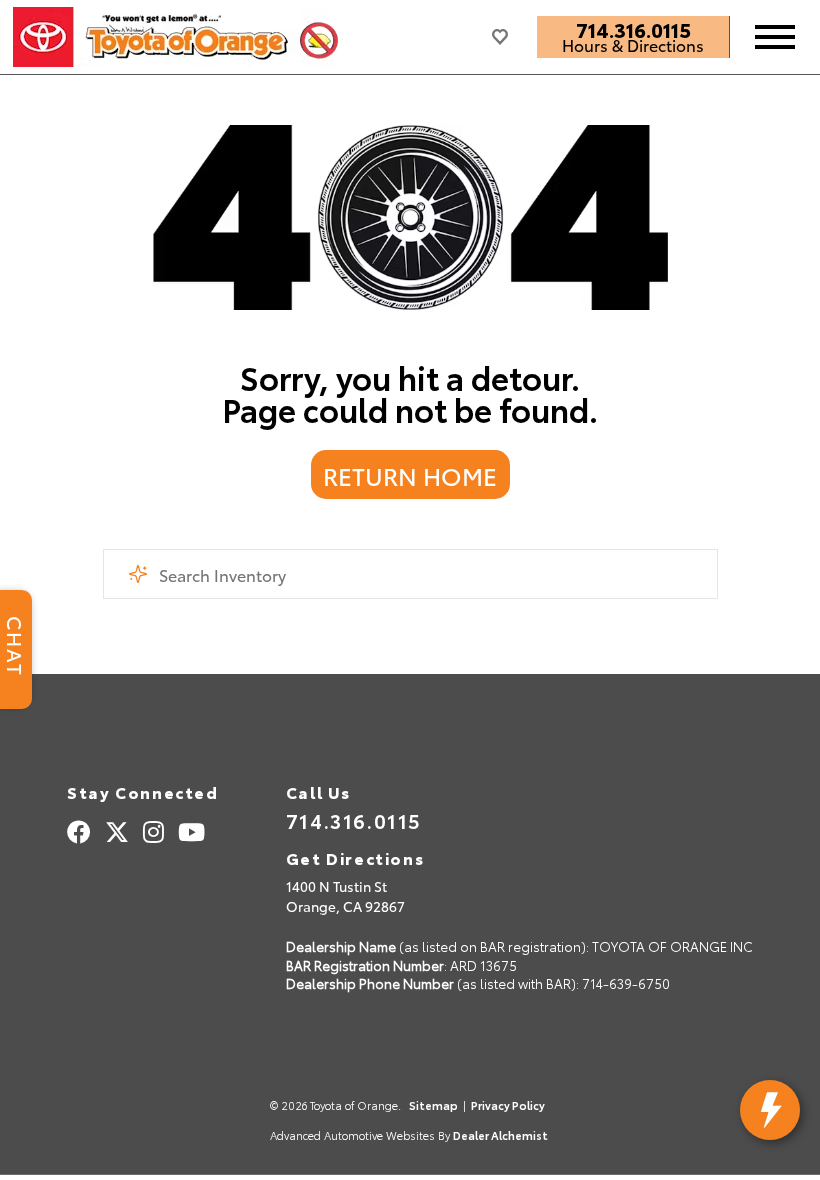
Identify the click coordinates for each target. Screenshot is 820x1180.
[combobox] (410, 574)
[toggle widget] (770, 1110)
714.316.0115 (633, 29)
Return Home (410, 475)
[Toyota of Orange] (175, 37)
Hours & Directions (633, 45)
